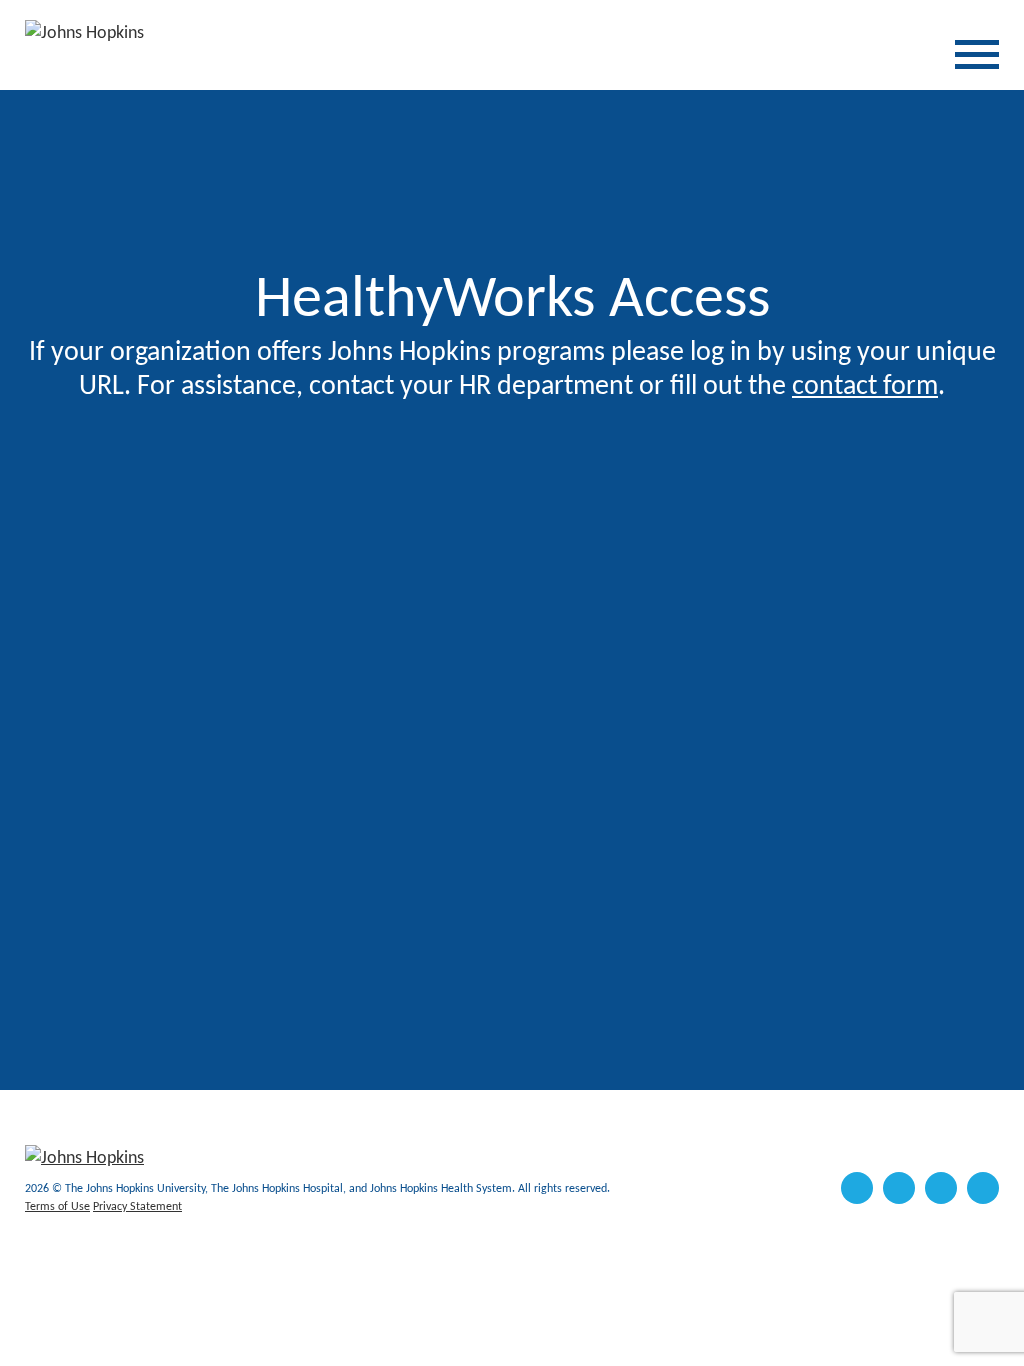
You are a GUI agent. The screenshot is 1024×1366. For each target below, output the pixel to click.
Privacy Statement (137, 1207)
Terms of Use (57, 1207)
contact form (865, 387)
